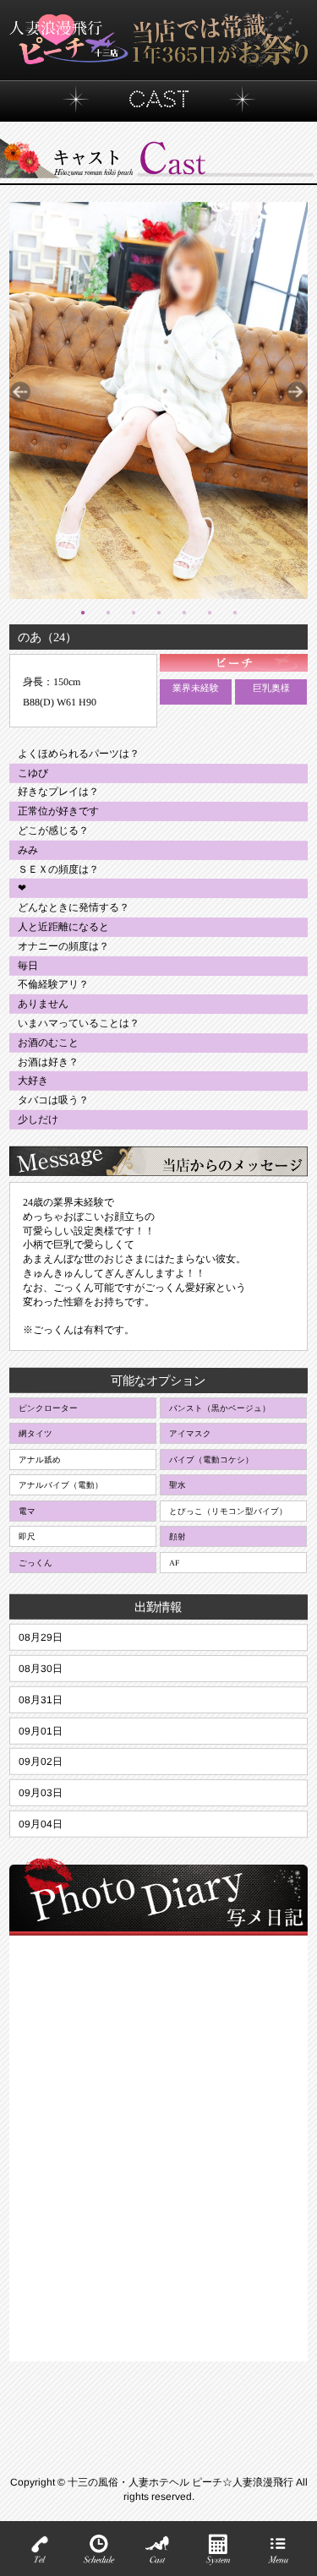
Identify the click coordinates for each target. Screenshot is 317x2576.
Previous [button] (20, 392)
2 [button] (107, 612)
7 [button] (234, 612)
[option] (158, 400)
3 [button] (133, 612)
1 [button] (82, 612)
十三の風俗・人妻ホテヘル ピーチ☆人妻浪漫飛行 (182, 2482)
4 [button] (158, 612)
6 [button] (209, 612)
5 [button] (183, 612)
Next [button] (297, 392)
